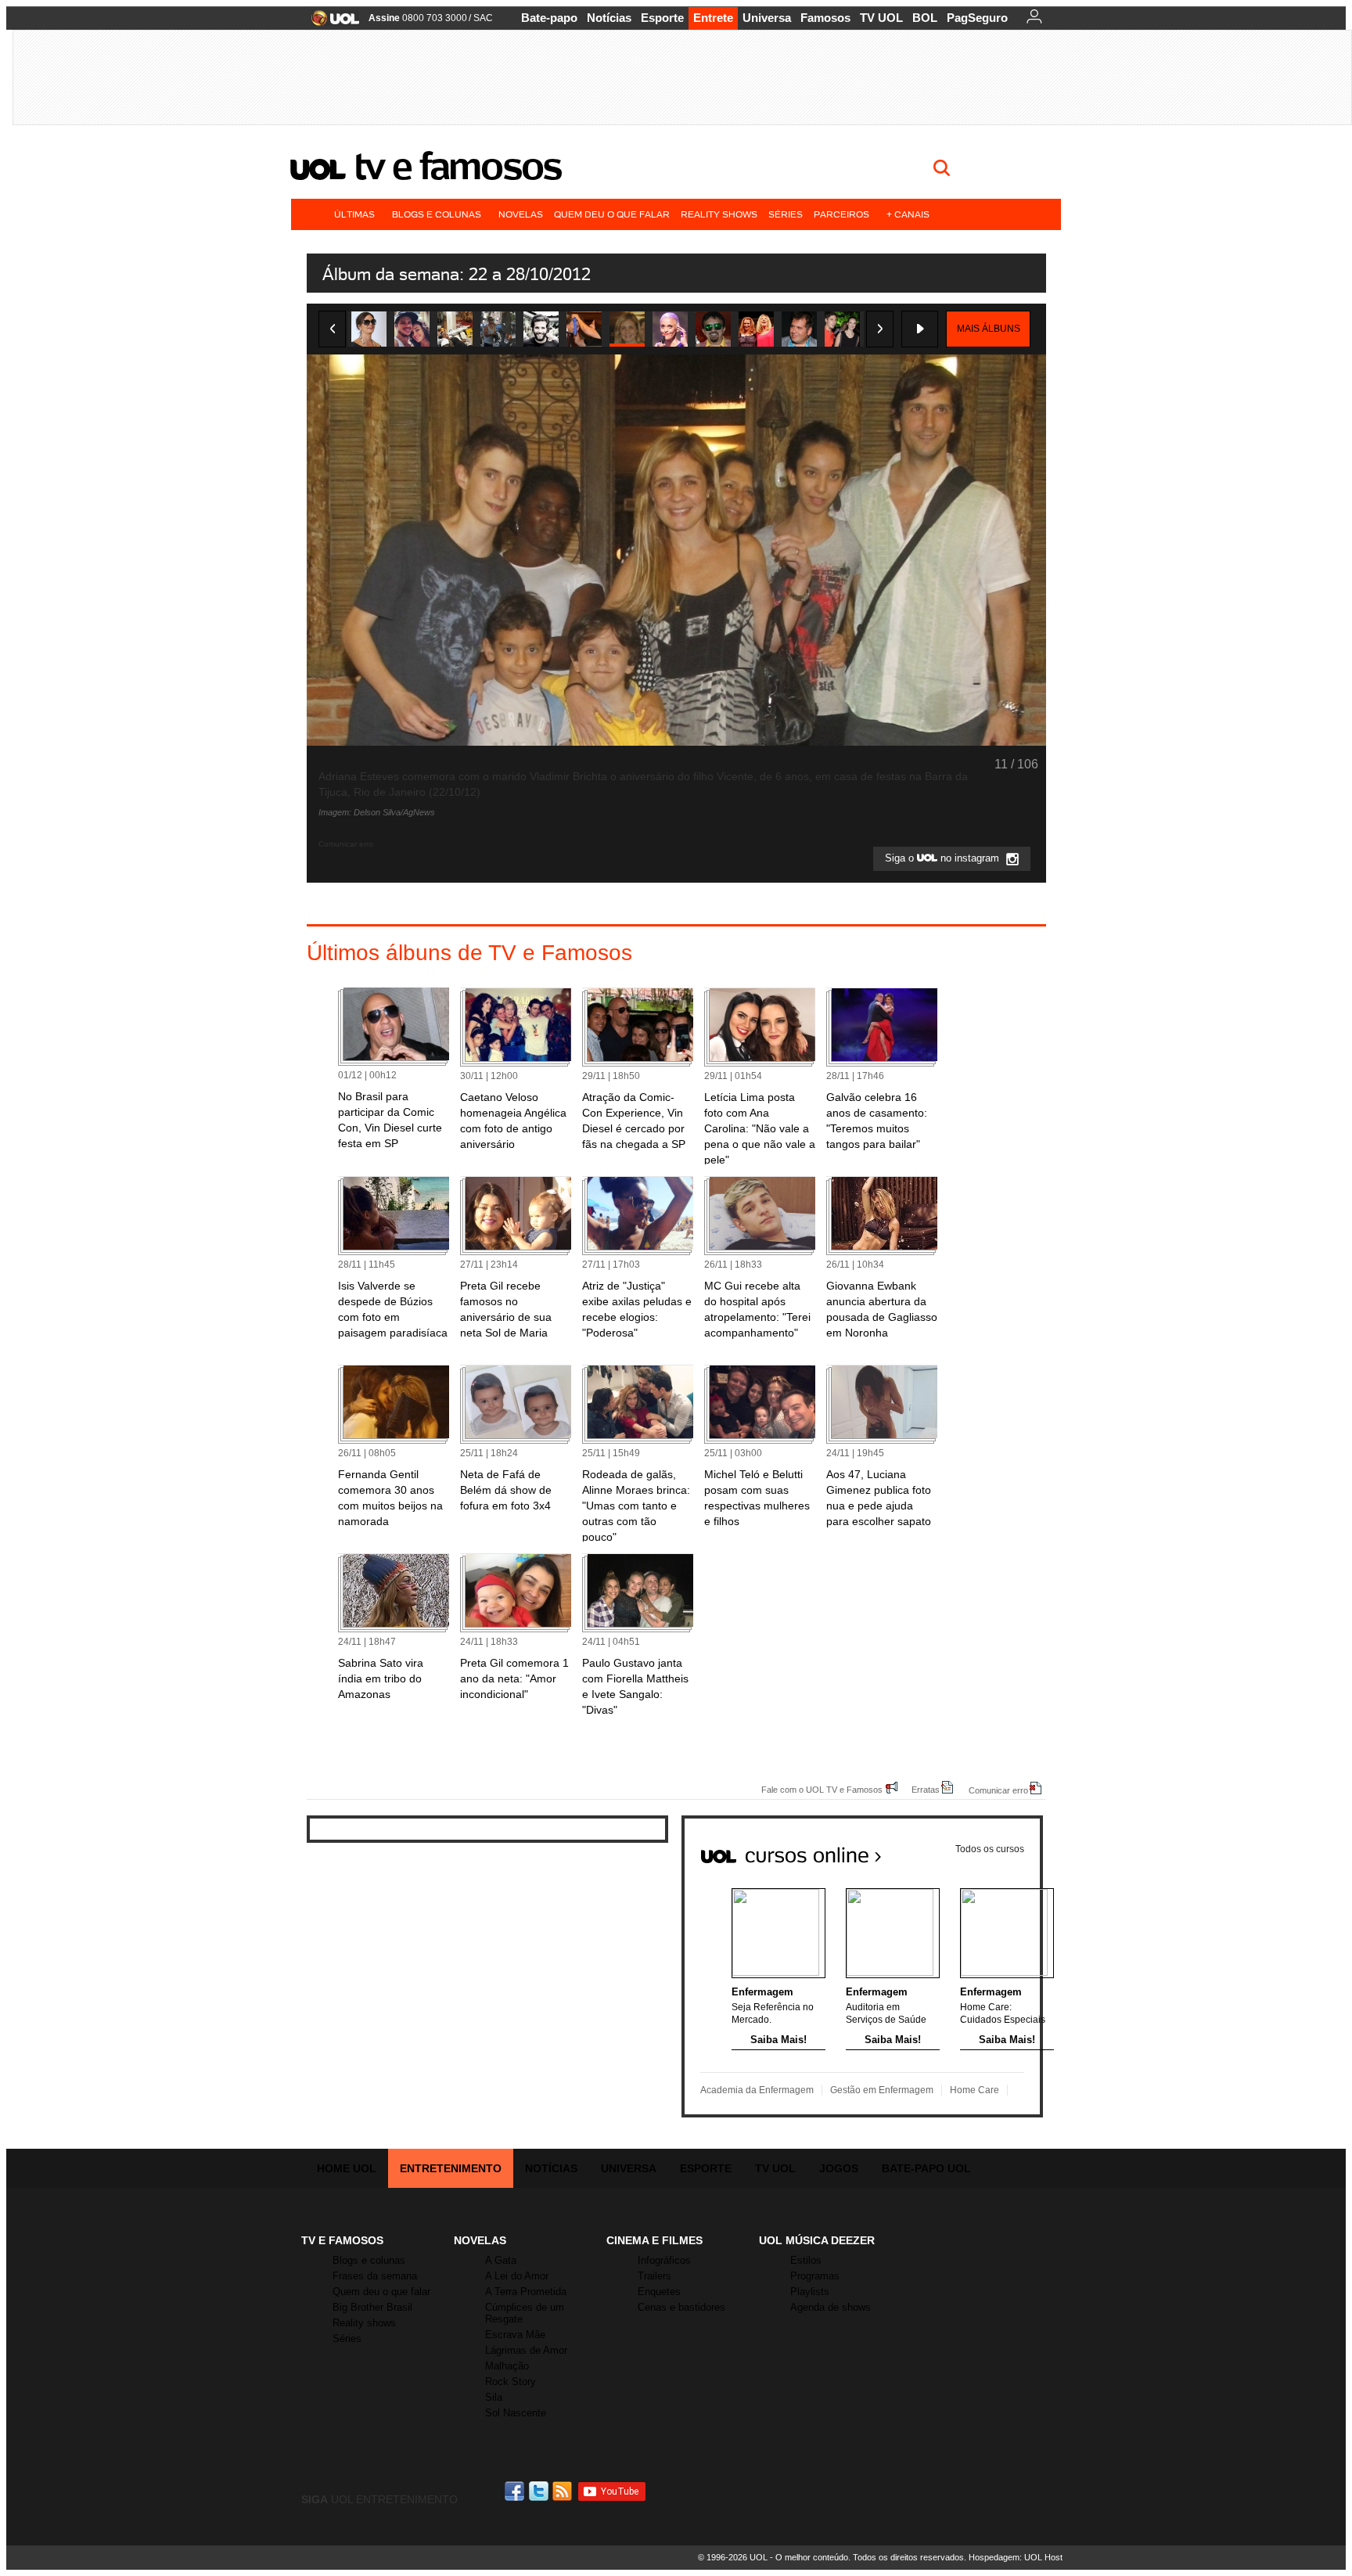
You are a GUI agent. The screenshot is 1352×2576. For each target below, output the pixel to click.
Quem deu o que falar (612, 214)
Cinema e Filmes (654, 2240)
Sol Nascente (516, 2413)
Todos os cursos (990, 1849)
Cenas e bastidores (681, 2307)
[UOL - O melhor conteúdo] (331, 23)
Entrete (713, 18)
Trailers (654, 2276)
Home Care (974, 2090)
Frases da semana (375, 2276)
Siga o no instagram (944, 859)
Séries (786, 214)
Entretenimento (451, 2168)
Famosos (825, 18)
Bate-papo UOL (926, 2168)
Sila (494, 2397)
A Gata (501, 2260)
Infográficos (664, 2260)
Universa (767, 18)
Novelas (521, 214)
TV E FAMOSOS (342, 2240)
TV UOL (881, 18)
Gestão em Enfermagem (882, 2090)
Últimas (354, 214)
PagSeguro (977, 18)
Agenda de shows (831, 2307)
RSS (563, 2491)
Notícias (609, 18)
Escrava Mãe (515, 2335)
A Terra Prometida (526, 2292)
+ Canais (908, 214)
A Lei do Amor (517, 2276)
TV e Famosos (458, 166)
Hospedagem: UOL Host (1016, 2557)
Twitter (540, 2491)
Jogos (839, 2168)
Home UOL (347, 2168)
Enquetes (659, 2292)
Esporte (662, 18)
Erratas (926, 1789)
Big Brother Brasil (372, 2307)
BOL (925, 18)
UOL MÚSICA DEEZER (817, 2240)
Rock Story (511, 2382)
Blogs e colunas (437, 214)
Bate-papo (549, 18)
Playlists (810, 2292)
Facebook (516, 2491)
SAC (483, 18)
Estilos (806, 2260)
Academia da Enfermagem (757, 2090)
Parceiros (841, 214)
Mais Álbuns (989, 329)
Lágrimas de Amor (526, 2350)
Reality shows (719, 214)
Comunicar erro (998, 1790)
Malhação (507, 2366)
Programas (815, 2276)
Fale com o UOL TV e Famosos (822, 1789)
